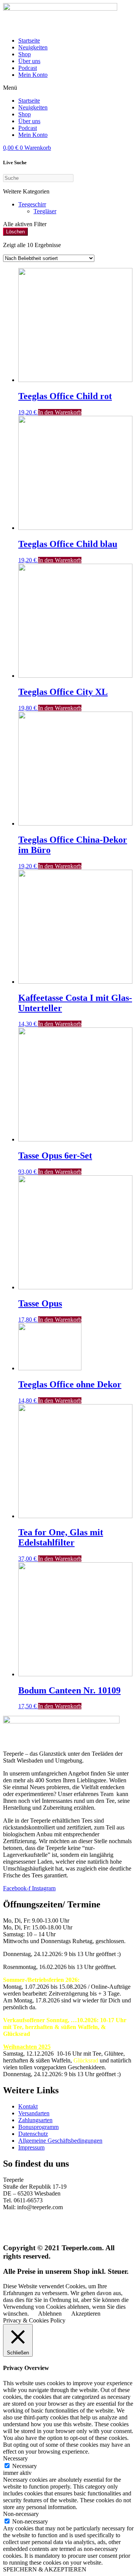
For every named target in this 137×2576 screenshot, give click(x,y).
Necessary (25, 2466)
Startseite (29, 40)
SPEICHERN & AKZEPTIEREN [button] (45, 2569)
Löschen (15, 232)
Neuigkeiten (33, 47)
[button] (68, 88)
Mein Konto (33, 75)
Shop (25, 54)
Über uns (29, 61)
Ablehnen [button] (50, 2314)
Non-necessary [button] (21, 2514)
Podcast (28, 68)
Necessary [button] (15, 2458)
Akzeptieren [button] (86, 2314)
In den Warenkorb (60, 412)
